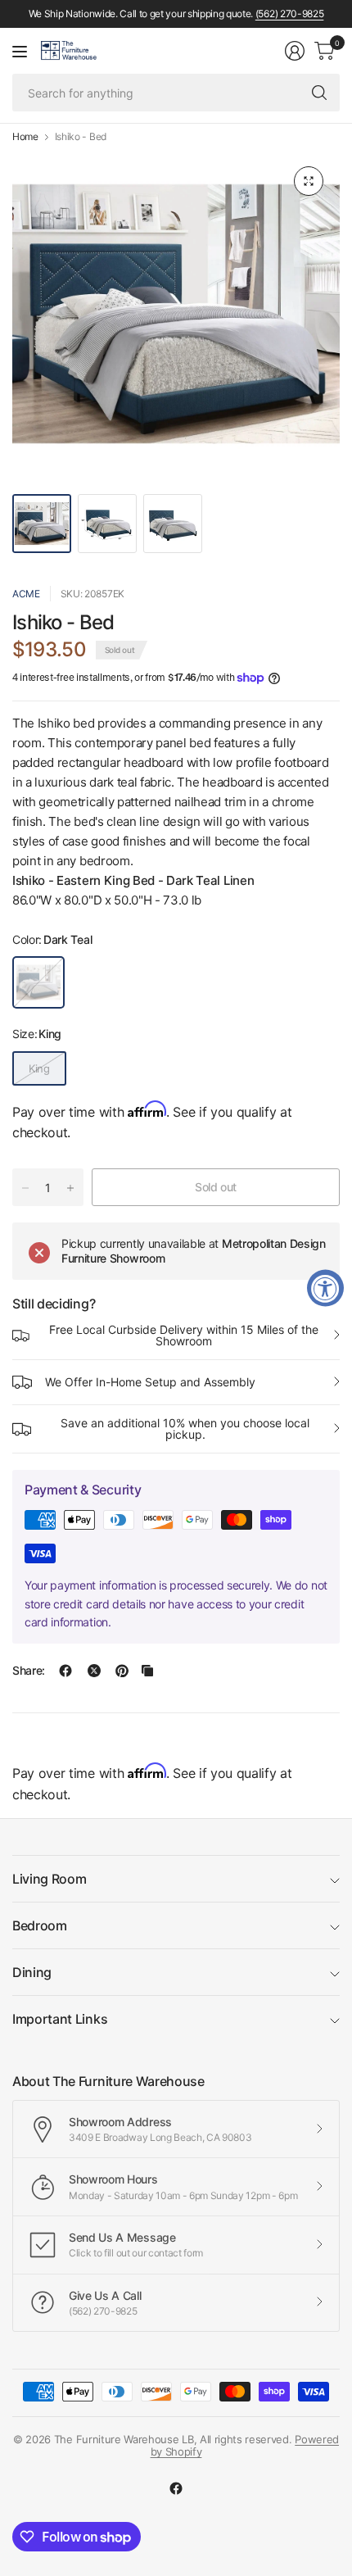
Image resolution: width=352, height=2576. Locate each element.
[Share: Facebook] (65, 1671)
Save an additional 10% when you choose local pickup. (185, 1429)
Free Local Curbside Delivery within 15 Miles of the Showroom (184, 1335)
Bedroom (40, 1925)
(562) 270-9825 (290, 14)
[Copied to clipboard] (147, 1671)
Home (25, 137)
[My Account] (295, 51)
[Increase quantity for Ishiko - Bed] (70, 1188)
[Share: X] (94, 1671)
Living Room (49, 1879)
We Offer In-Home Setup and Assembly (150, 1382)
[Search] (319, 93)
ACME (26, 594)
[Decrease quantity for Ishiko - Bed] (25, 1188)
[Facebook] (176, 2488)
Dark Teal (38, 982)
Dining (32, 1972)
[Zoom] (309, 181)
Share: (29, 1671)
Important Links (60, 2019)
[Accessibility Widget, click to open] (325, 1288)
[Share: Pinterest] (122, 1671)
